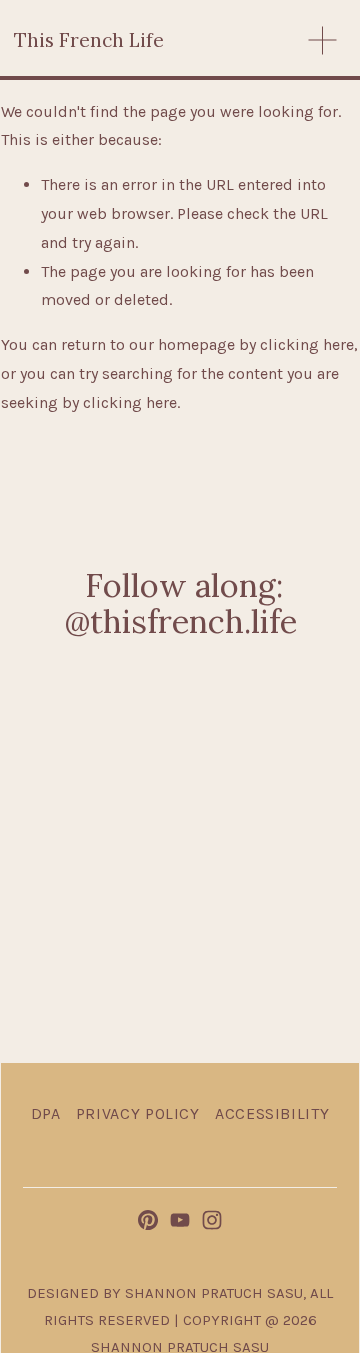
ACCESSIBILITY (272, 1113)
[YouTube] (180, 1220)
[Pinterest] (148, 1220)
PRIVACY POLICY (138, 1113)
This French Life (89, 40)
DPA (46, 1113)
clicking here (307, 344)
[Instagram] (212, 1220)
